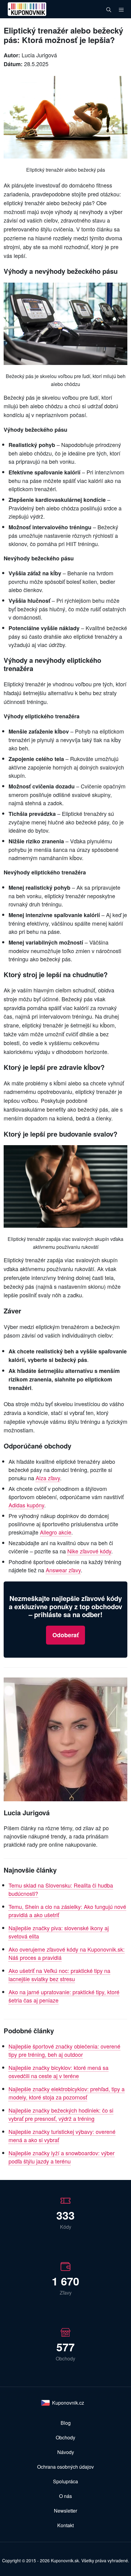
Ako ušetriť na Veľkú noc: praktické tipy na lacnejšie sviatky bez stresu (59, 1975)
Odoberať (65, 1635)
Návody (66, 2452)
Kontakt (65, 2525)
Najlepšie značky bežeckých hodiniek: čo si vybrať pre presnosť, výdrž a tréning (61, 2114)
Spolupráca (65, 2481)
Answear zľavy (63, 1570)
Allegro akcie (56, 1532)
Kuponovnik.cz (68, 2403)
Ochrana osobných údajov (65, 2467)
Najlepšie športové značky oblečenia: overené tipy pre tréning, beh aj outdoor (64, 2050)
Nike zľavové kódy (89, 1551)
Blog (66, 2423)
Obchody (65, 2437)
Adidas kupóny (26, 1505)
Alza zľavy (48, 1478)
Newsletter (65, 2511)
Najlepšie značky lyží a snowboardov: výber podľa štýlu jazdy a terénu (62, 2157)
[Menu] (121, 9)
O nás (65, 2496)
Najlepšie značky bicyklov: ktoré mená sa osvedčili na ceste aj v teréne (58, 2072)
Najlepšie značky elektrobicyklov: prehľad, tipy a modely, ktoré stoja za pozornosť (67, 2093)
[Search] (109, 9)
